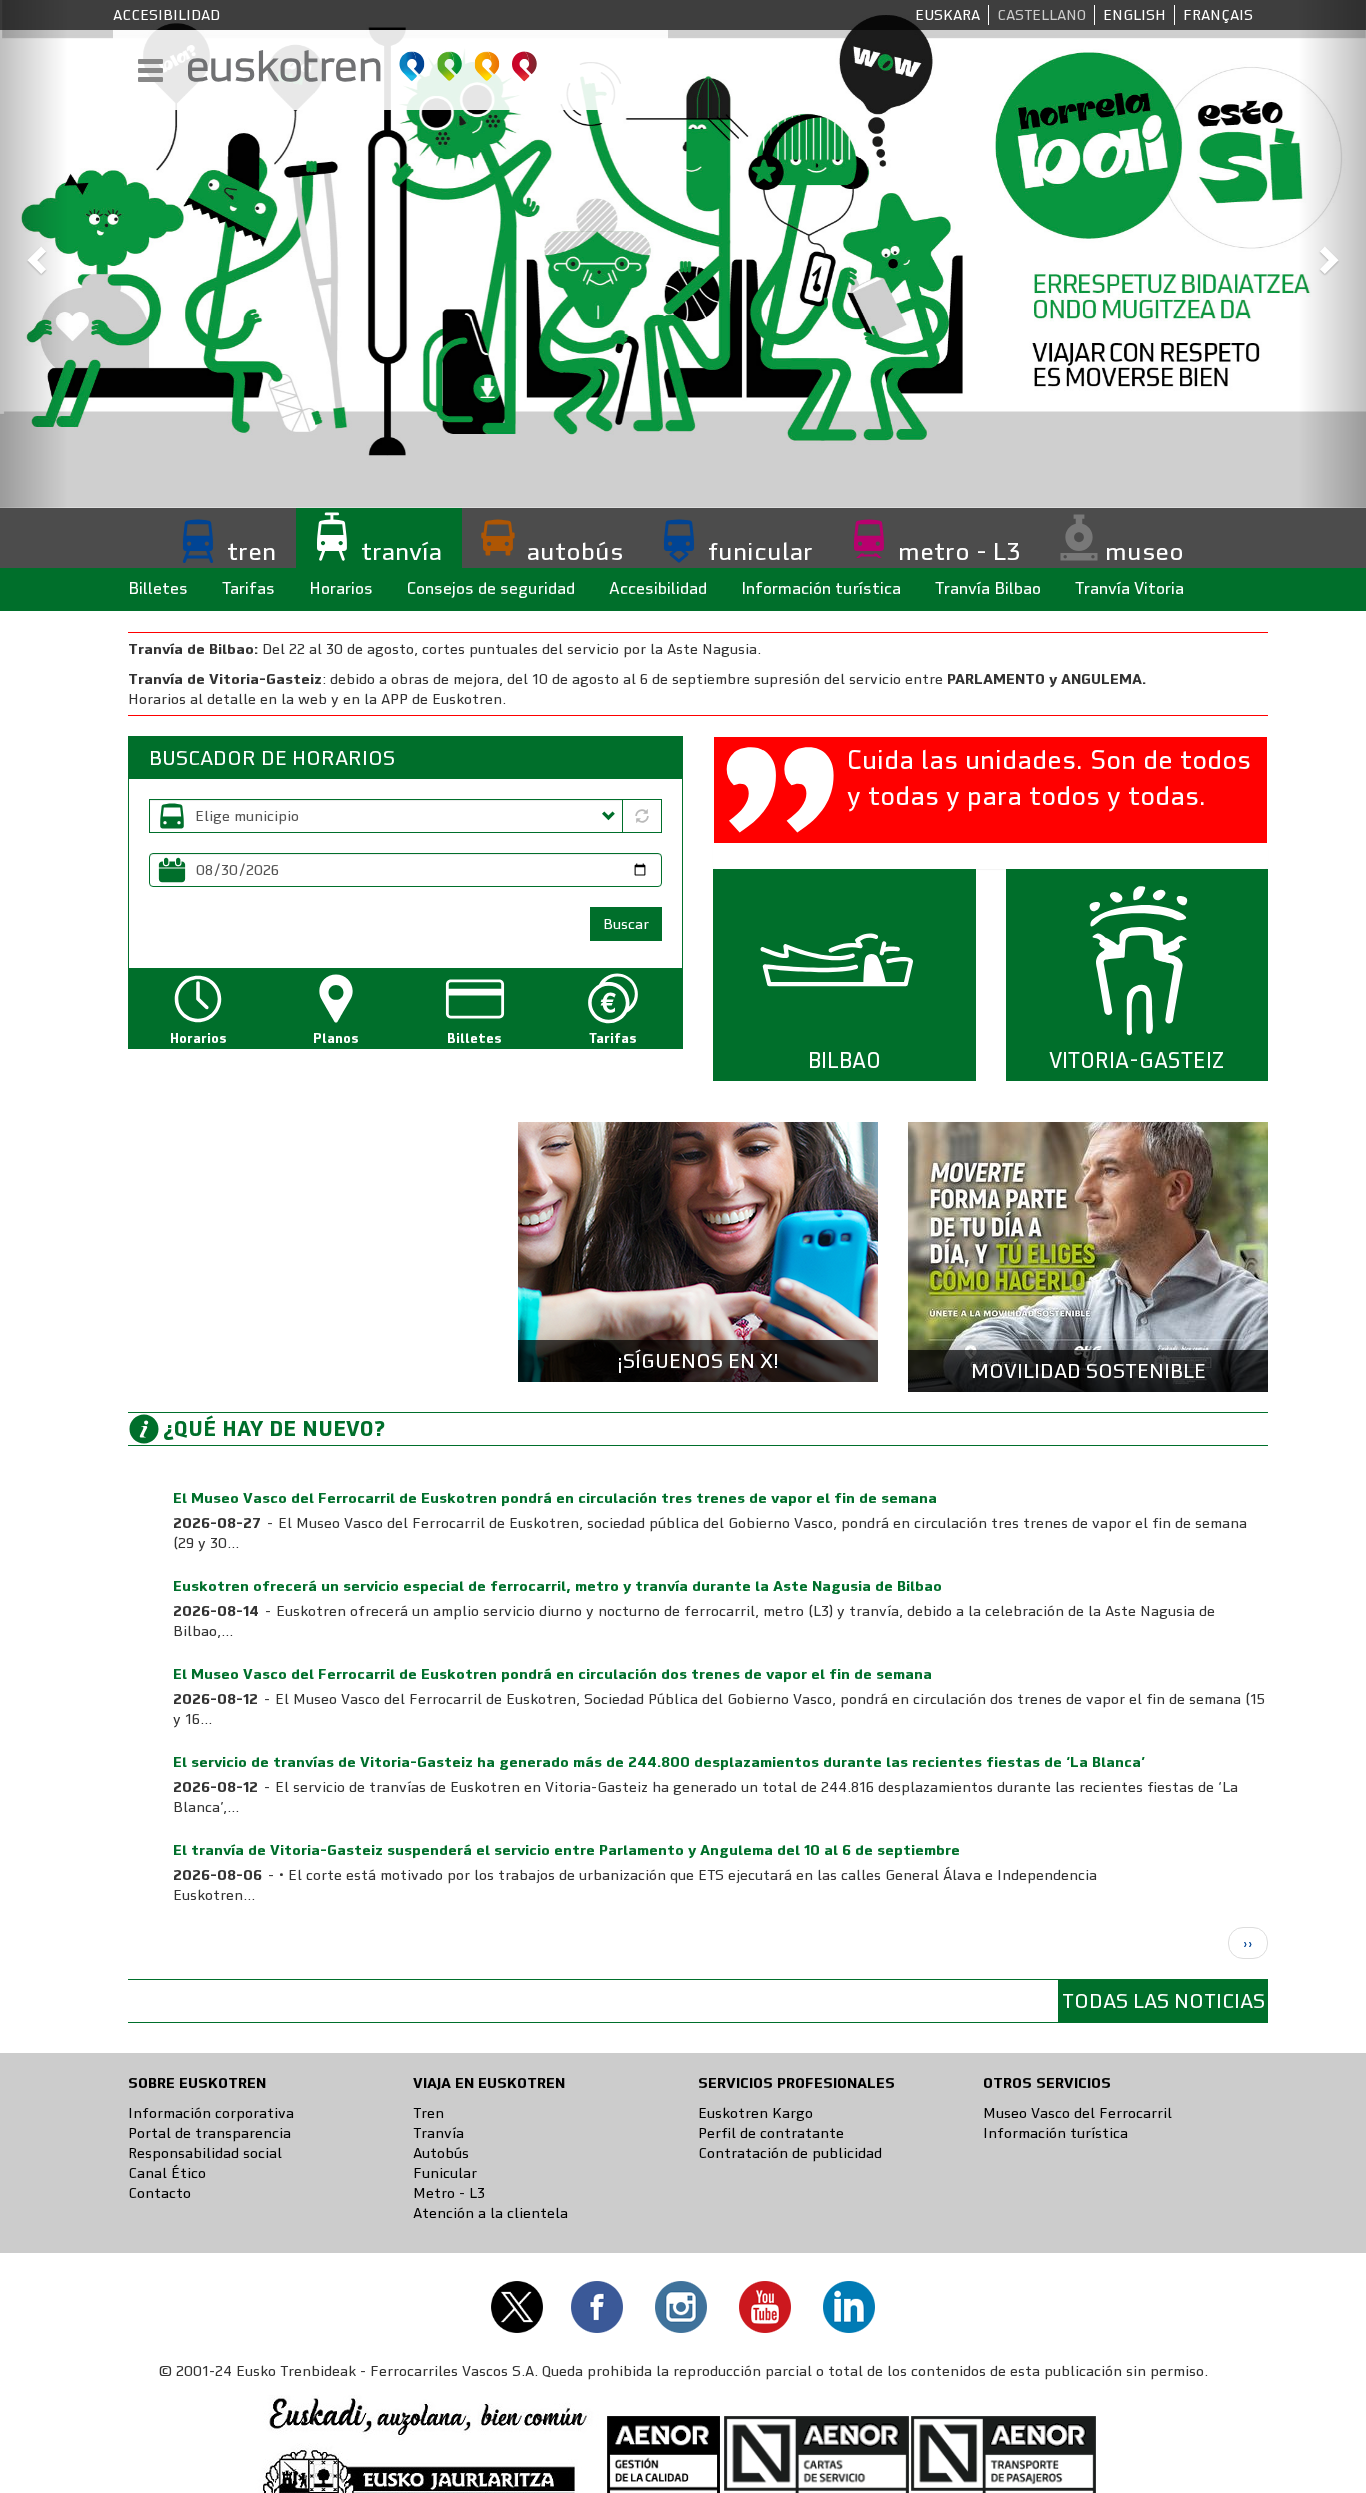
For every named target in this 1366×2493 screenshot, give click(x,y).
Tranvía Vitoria (1129, 588)
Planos (336, 1038)
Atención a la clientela (490, 2213)
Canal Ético (167, 2173)
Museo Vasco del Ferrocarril (1077, 2113)
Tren (428, 2113)
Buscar (626, 924)
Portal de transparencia (209, 2133)
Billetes (158, 588)
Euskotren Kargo (755, 2113)
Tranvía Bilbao (988, 588)
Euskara (947, 15)
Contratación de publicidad (790, 2153)
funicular (760, 551)
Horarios (341, 588)
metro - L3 (959, 551)
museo (1144, 551)
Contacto (159, 2193)
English (1134, 15)
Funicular (445, 2173)
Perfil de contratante (771, 2133)
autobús (575, 551)
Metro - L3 (449, 2193)
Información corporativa (211, 2113)
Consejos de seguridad (491, 588)
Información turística (821, 588)
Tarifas (248, 588)
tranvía (401, 551)
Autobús (441, 2153)
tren (251, 551)
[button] (34, 254)
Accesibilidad (166, 15)
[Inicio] (363, 66)
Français (1218, 15)
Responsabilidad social (205, 2153)
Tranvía (438, 2133)
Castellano (1041, 15)
